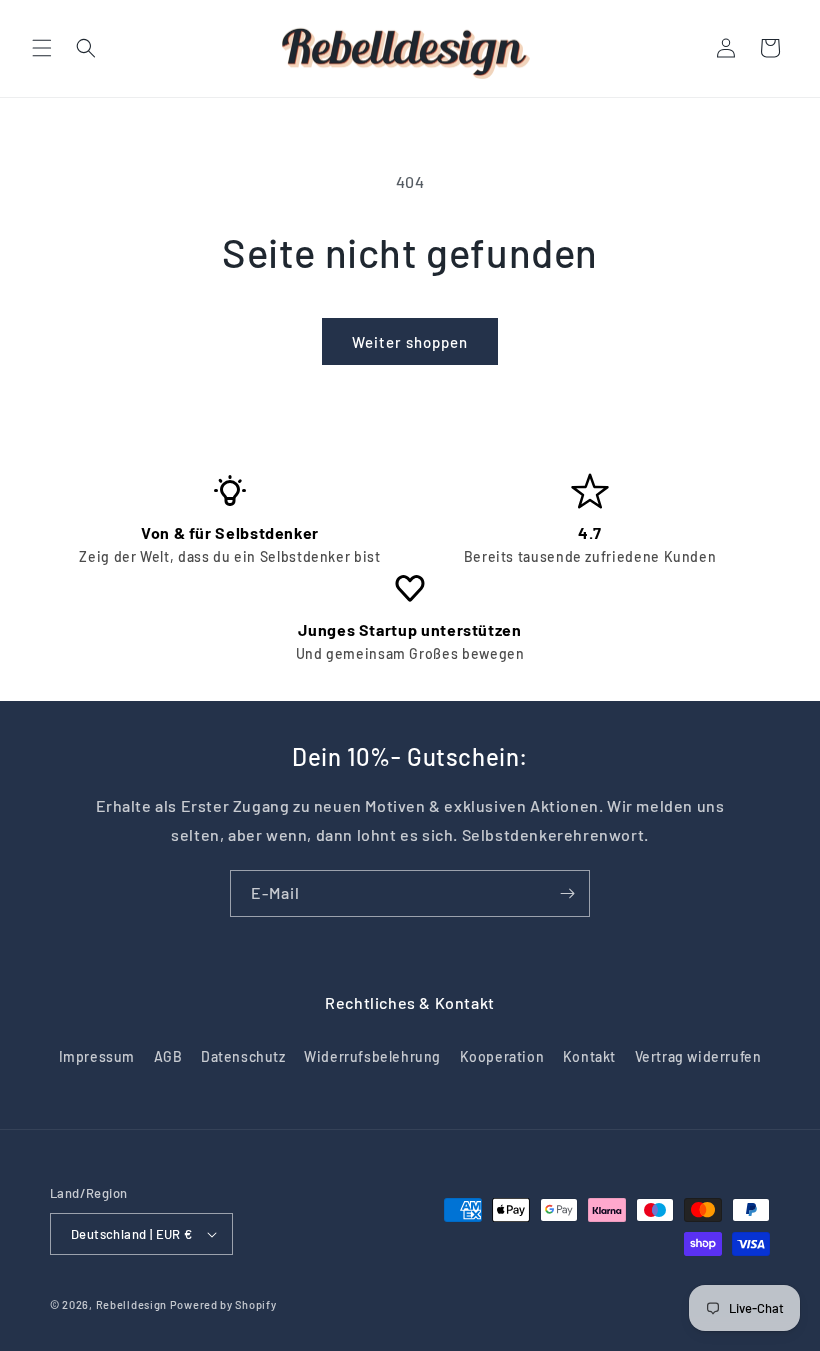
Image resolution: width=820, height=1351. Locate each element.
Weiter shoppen (410, 342)
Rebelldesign (131, 1304)
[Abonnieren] (567, 893)
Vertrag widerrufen (698, 1056)
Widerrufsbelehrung (372, 1056)
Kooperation (502, 1056)
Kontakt (589, 1056)
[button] (42, 48)
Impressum (97, 1056)
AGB (168, 1056)
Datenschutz (243, 1056)
